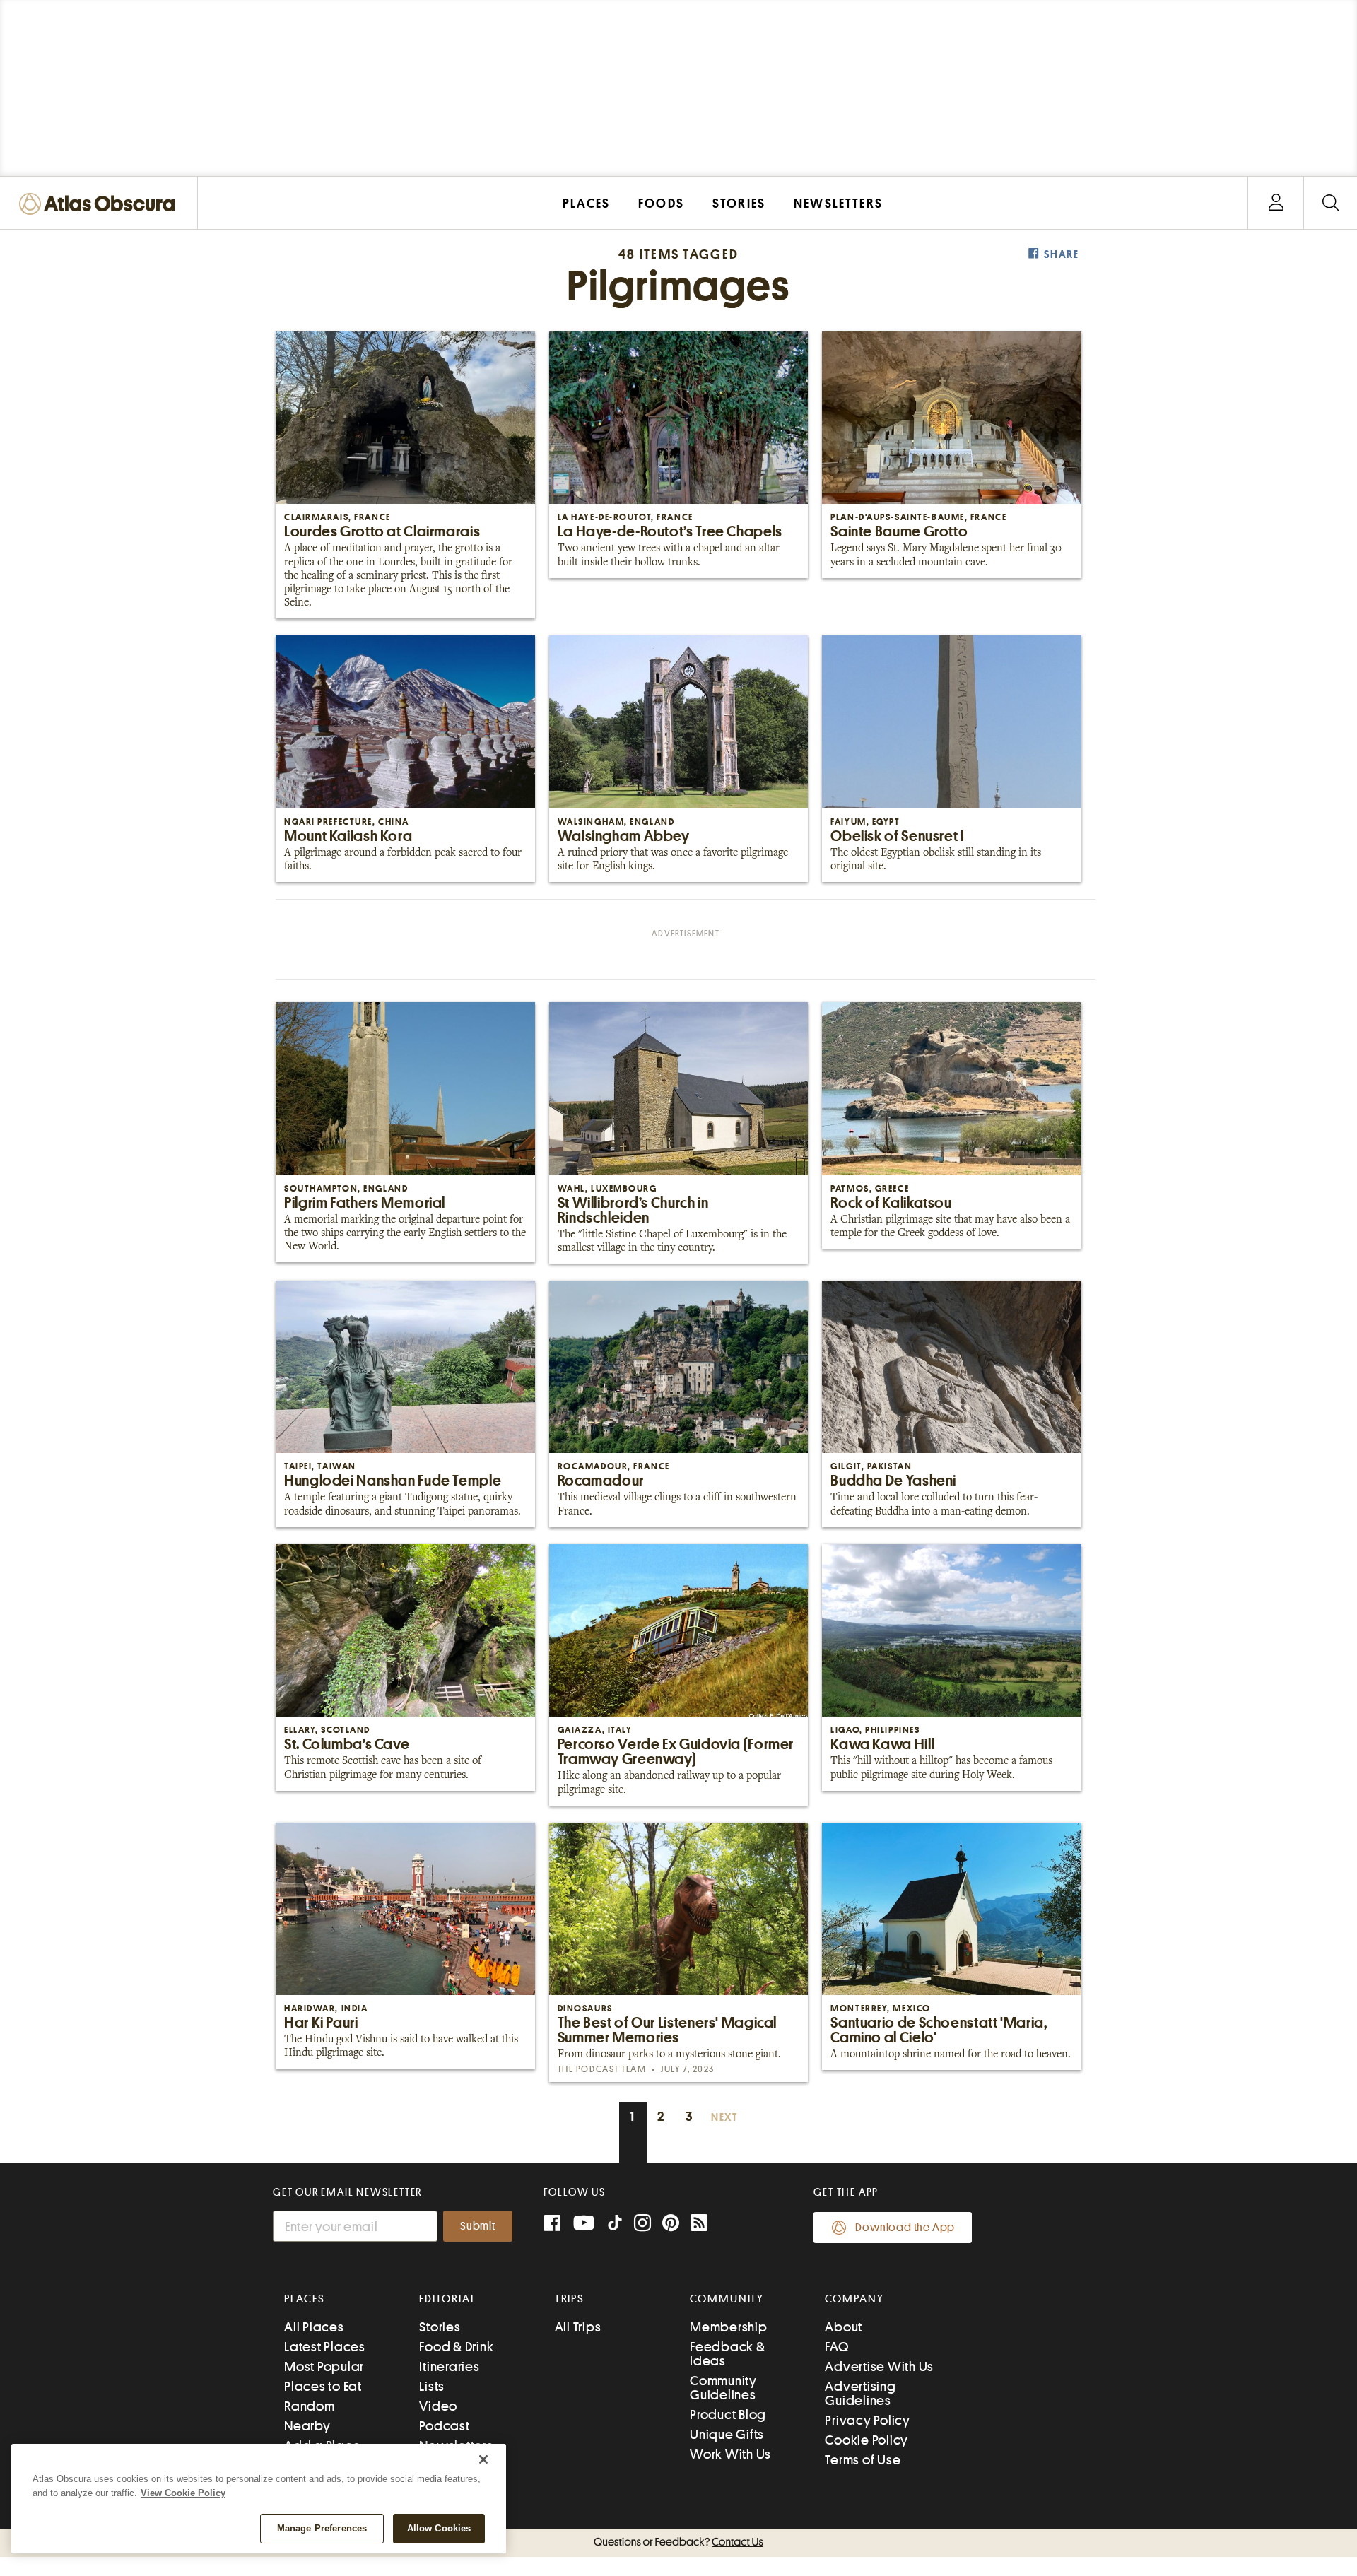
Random (310, 2406)
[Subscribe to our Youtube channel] (584, 2224)
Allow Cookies (439, 2528)
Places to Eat (323, 2386)
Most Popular (324, 2366)
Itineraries (449, 2366)
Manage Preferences (322, 2528)
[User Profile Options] (1276, 203)
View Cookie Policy (183, 2493)
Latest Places (325, 2347)
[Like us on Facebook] (552, 2224)
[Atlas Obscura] (100, 205)
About (844, 2327)
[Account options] (1276, 203)
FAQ (836, 2347)
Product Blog (728, 2415)
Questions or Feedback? (678, 2542)
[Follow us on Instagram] (642, 2224)
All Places (314, 2327)
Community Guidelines (723, 2388)
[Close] (483, 2459)
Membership (729, 2327)
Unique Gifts (727, 2434)
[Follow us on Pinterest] (671, 2224)
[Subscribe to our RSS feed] (699, 2224)
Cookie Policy (867, 2440)
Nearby (307, 2426)
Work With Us (730, 2454)
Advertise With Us (879, 2366)
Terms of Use (863, 2460)
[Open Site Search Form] (1330, 203)
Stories (440, 2327)
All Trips (578, 2327)
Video (438, 2406)
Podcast (444, 2426)
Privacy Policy (868, 2420)
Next (724, 2118)
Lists (432, 2386)
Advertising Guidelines (860, 2393)
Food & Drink (456, 2347)
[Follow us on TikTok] (615, 2226)
